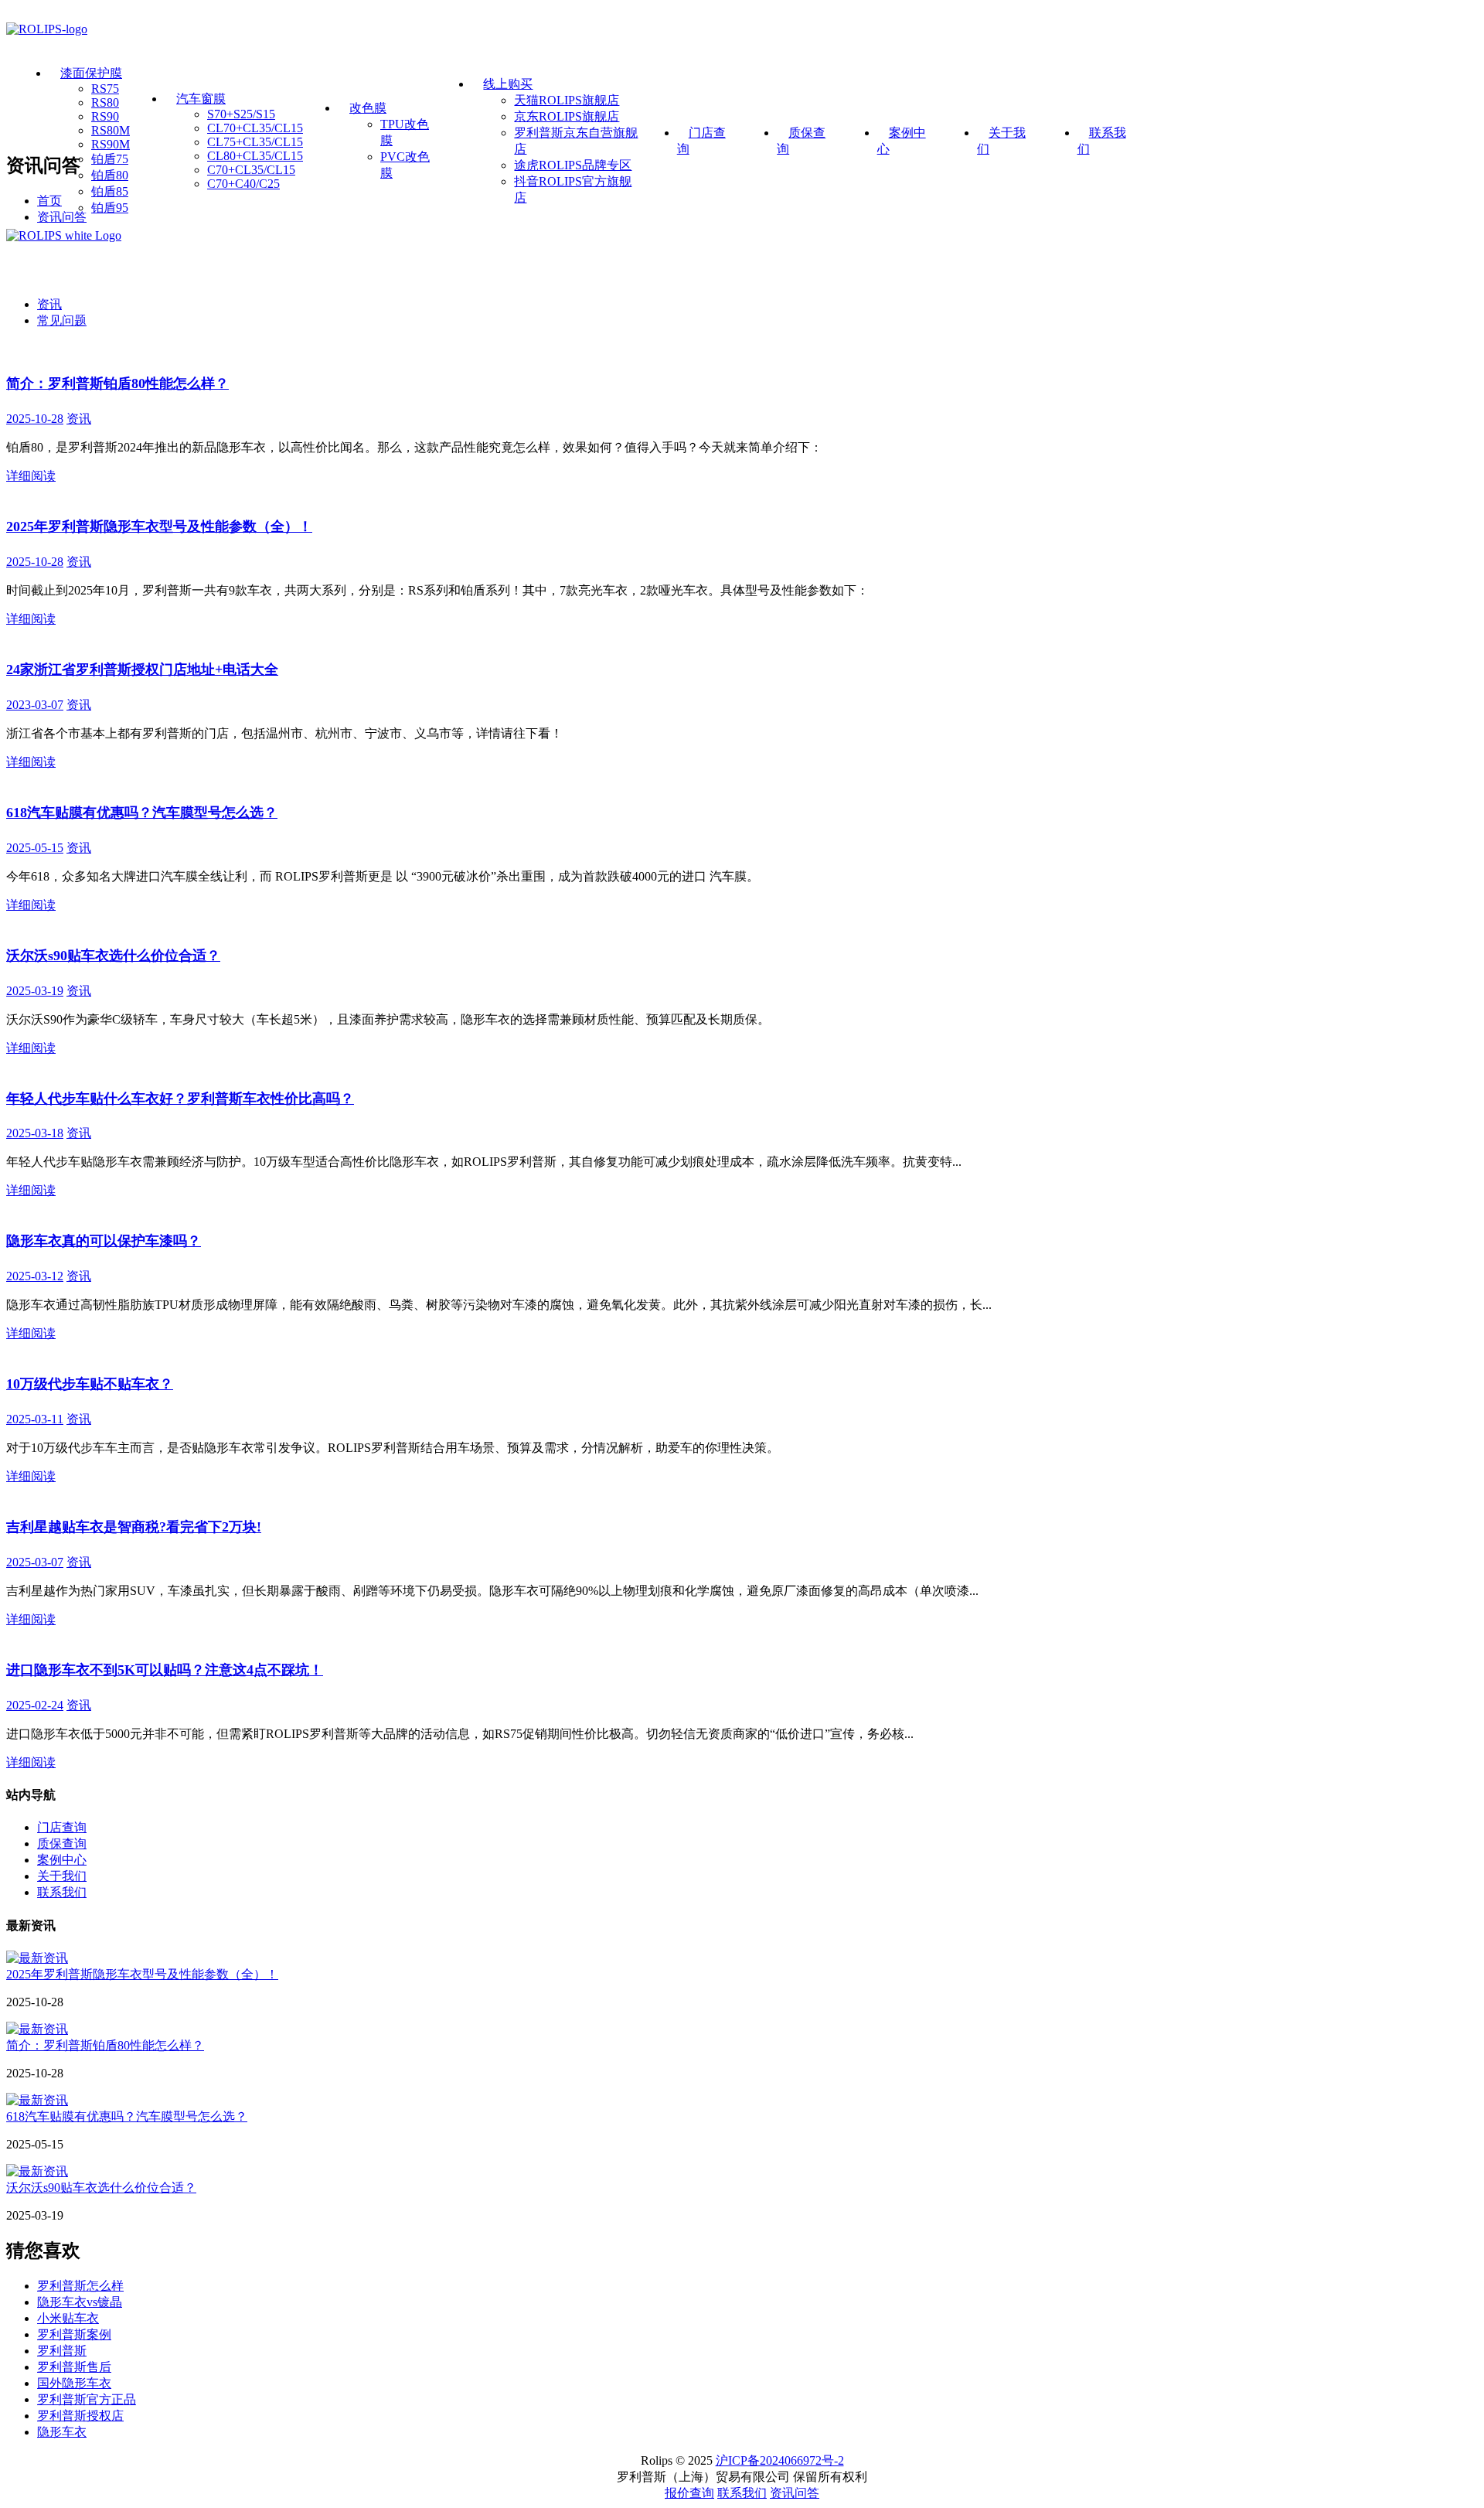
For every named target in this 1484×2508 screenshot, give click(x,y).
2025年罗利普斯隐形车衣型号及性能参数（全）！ (159, 526)
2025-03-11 (35, 1419)
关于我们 (62, 1876)
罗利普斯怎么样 (80, 2286)
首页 (49, 201)
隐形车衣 (62, 2432)
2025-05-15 (35, 848)
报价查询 (689, 2493)
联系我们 (62, 1892)
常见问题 (62, 320)
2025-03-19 (35, 991)
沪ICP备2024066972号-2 (780, 2460)
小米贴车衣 (68, 2318)
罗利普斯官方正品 (87, 2399)
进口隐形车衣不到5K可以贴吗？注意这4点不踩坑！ (165, 1670)
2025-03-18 (35, 1133)
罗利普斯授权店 (80, 2416)
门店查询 (62, 1827)
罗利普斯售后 (74, 2367)
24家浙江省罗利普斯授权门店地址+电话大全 (142, 670)
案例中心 (62, 1860)
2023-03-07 (35, 705)
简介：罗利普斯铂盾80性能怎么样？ (117, 383)
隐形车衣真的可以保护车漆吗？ (104, 1241)
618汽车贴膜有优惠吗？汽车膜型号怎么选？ (142, 813)
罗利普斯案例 (74, 2334)
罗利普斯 (62, 2351)
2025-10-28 (35, 419)
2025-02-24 (35, 1705)
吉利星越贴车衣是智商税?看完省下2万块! (134, 1527)
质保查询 (62, 1844)
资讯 (49, 304)
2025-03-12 (35, 1276)
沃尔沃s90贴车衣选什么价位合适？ (113, 956)
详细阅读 (31, 476)
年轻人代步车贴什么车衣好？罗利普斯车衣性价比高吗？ (180, 1099)
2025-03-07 (35, 1562)
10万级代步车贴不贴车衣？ (90, 1384)
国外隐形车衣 (74, 2383)
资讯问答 (62, 217)
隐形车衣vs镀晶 (80, 2302)
